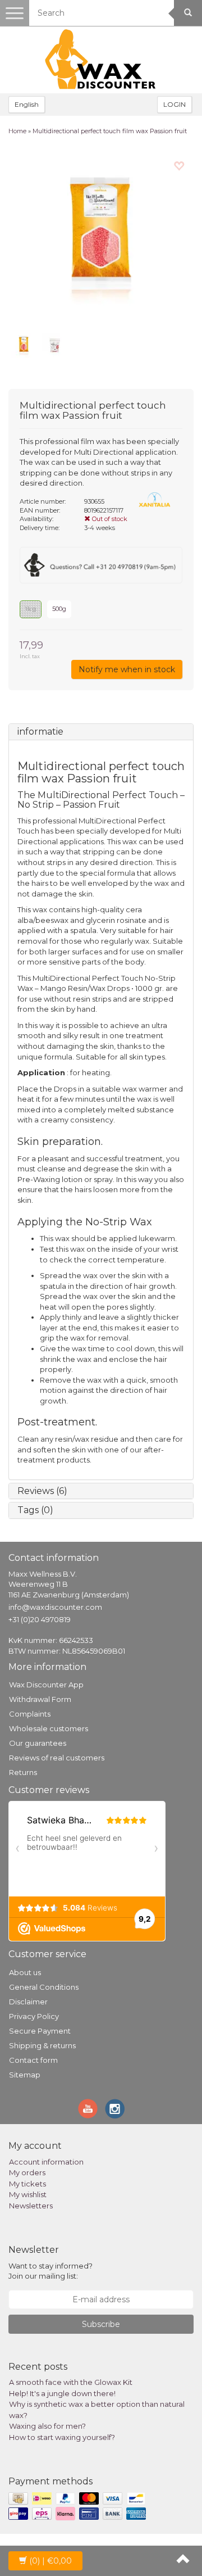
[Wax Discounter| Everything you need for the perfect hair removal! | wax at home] (101, 60)
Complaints (30, 1714)
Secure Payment (40, 2031)
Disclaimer (28, 2002)
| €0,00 (50, 2561)
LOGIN (175, 104)
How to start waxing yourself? (62, 2437)
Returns (23, 1772)
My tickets (27, 2184)
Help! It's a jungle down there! (62, 2393)
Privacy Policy (34, 2016)
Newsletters (31, 2206)
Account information (46, 2162)
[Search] (188, 13)
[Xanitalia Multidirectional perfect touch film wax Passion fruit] (101, 237)
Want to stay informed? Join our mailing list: (50, 2271)
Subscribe (101, 2324)
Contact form (33, 2060)
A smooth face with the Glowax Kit (71, 2382)
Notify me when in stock (127, 669)
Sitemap (25, 2075)
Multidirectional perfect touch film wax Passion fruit (110, 131)
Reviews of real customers (57, 1758)
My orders (27, 2172)
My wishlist (28, 2194)
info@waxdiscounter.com (55, 1607)
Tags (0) (35, 1510)
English (27, 104)
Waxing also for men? (47, 2426)
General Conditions (44, 1987)
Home (17, 131)
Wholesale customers (49, 1728)
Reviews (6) (42, 1491)
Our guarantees (38, 1743)
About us (25, 1972)
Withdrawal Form (40, 1699)
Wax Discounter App (46, 1685)
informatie (40, 732)
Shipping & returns (42, 2045)
